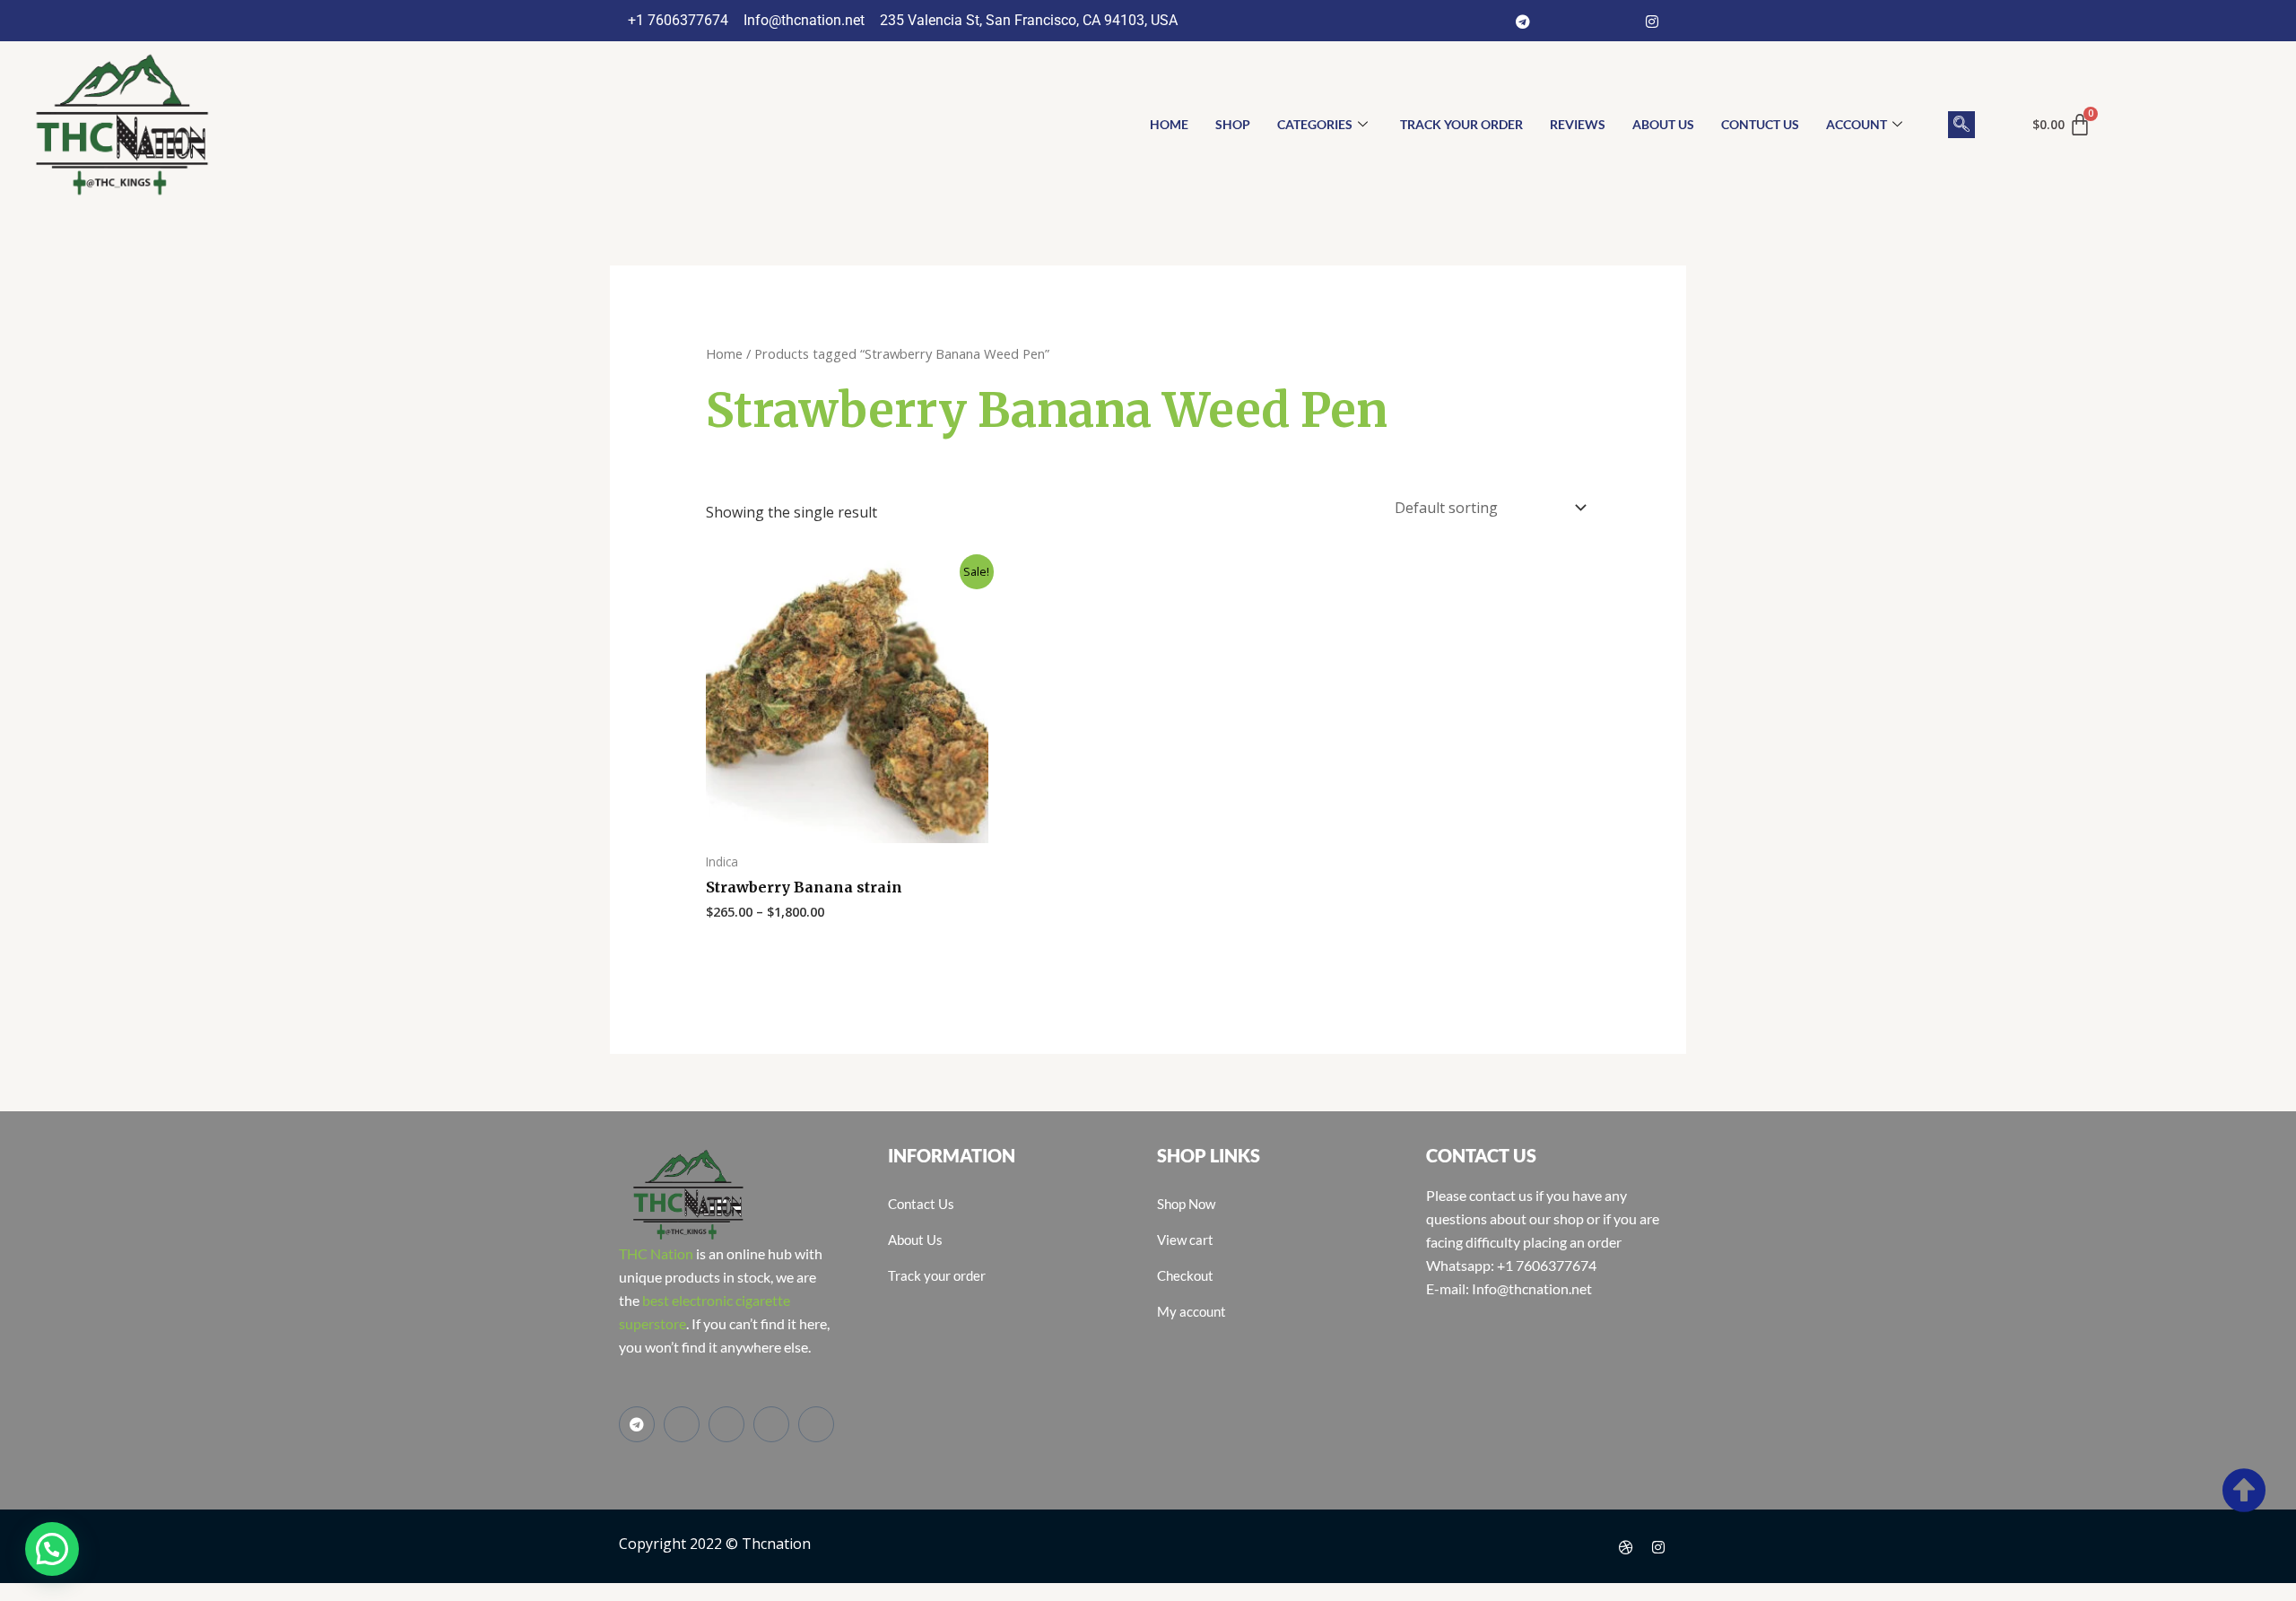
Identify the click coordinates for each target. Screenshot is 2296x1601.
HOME (1169, 124)
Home (724, 353)
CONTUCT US (1760, 124)
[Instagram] (1652, 21)
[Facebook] (1555, 21)
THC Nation (656, 1253)
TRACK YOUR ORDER (1461, 124)
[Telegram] (1523, 21)
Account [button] (1857, 124)
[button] (1961, 125)
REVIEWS (1578, 124)
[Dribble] (1626, 1546)
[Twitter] (1587, 21)
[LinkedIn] (1620, 21)
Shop (1233, 124)
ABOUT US (1663, 124)
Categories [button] (1315, 124)
